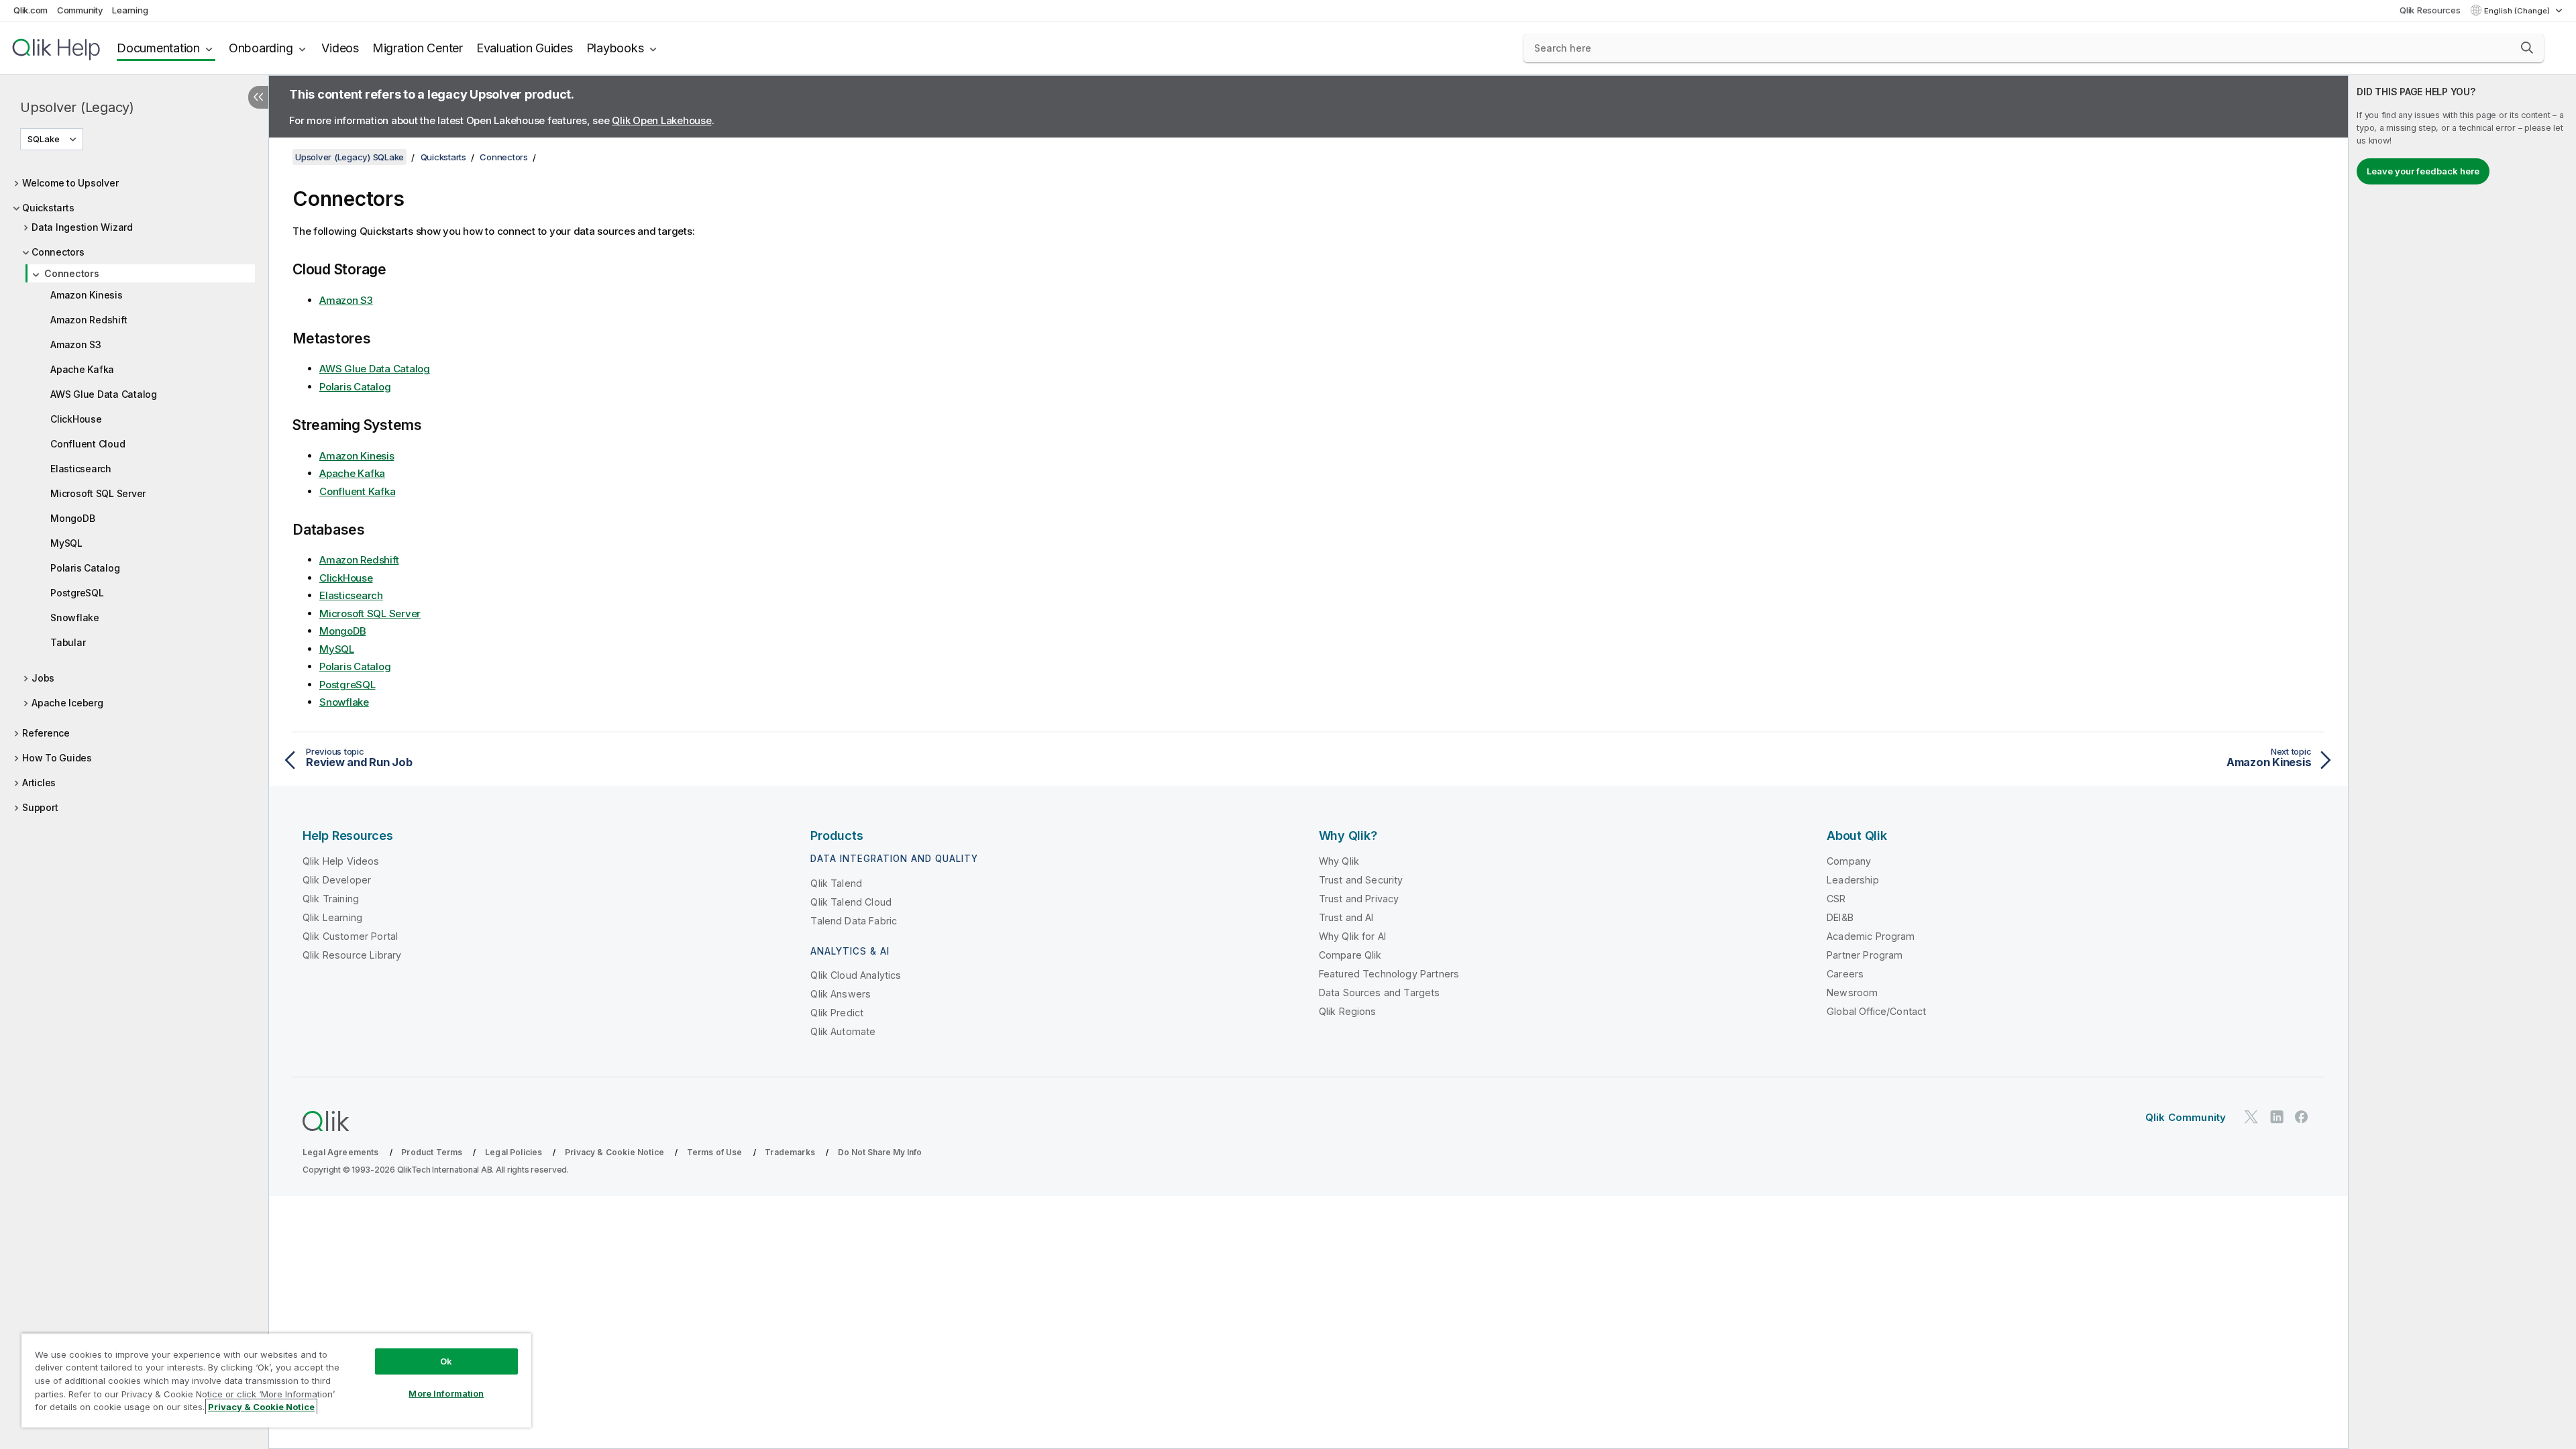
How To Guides (57, 758)
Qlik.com (31, 10)
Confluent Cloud (88, 444)
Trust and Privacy (1359, 899)
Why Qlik (1339, 861)
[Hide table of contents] (258, 97)
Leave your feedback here (2423, 171)
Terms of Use (715, 1152)
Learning (130, 10)
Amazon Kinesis (87, 295)
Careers (1845, 974)
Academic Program (1871, 936)
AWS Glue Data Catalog (104, 394)
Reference (46, 733)
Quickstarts (48, 208)
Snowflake (75, 618)
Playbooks (615, 48)
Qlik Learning (332, 917)
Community (80, 10)
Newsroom (1852, 992)
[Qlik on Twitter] (2251, 1117)
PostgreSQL (77, 593)
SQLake (44, 139)
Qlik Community (2186, 1117)
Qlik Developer (337, 880)
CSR (1836, 899)
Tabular (68, 642)
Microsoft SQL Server (98, 493)
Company (1849, 861)
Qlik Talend (836, 883)
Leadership (1853, 880)
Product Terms (432, 1152)
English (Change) (2518, 11)
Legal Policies (514, 1152)
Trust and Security (1361, 880)
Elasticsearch (81, 469)
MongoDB (72, 518)
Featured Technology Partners (1389, 974)
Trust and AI (1346, 917)
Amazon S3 (76, 344)
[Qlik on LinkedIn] (2277, 1117)
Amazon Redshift (89, 320)
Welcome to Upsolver (70, 183)
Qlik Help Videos (341, 861)
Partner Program (1865, 955)
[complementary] (2462, 762)
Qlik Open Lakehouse (661, 120)
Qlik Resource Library (352, 955)
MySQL (66, 543)
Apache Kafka (82, 369)
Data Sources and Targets (1380, 992)
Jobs (43, 678)
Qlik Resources (2430, 10)
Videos (340, 48)
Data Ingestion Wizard (82, 227)
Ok (446, 1361)
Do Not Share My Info (880, 1152)
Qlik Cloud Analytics (856, 975)
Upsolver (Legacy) (77, 107)
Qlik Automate (843, 1031)
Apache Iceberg (67, 703)
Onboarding (261, 48)
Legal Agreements (341, 1152)
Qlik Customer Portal (350, 936)
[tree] (134, 492)
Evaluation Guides (525, 48)
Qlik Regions (1348, 1011)
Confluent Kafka (357, 491)
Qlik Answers (841, 994)
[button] (2527, 48)
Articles (39, 783)
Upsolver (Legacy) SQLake (350, 157)
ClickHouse (76, 419)
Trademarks (790, 1152)
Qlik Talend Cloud (851, 902)
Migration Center (418, 48)
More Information (446, 1393)
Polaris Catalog (85, 568)
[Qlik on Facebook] (2302, 1117)
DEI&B (1840, 917)
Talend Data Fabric (854, 921)
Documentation (158, 48)
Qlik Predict (837, 1013)
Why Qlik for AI (1352, 936)
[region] (276, 1380)
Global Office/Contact (1876, 1011)
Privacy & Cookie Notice (614, 1152)
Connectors (58, 252)
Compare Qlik (1350, 955)
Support (40, 807)
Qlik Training (331, 899)
